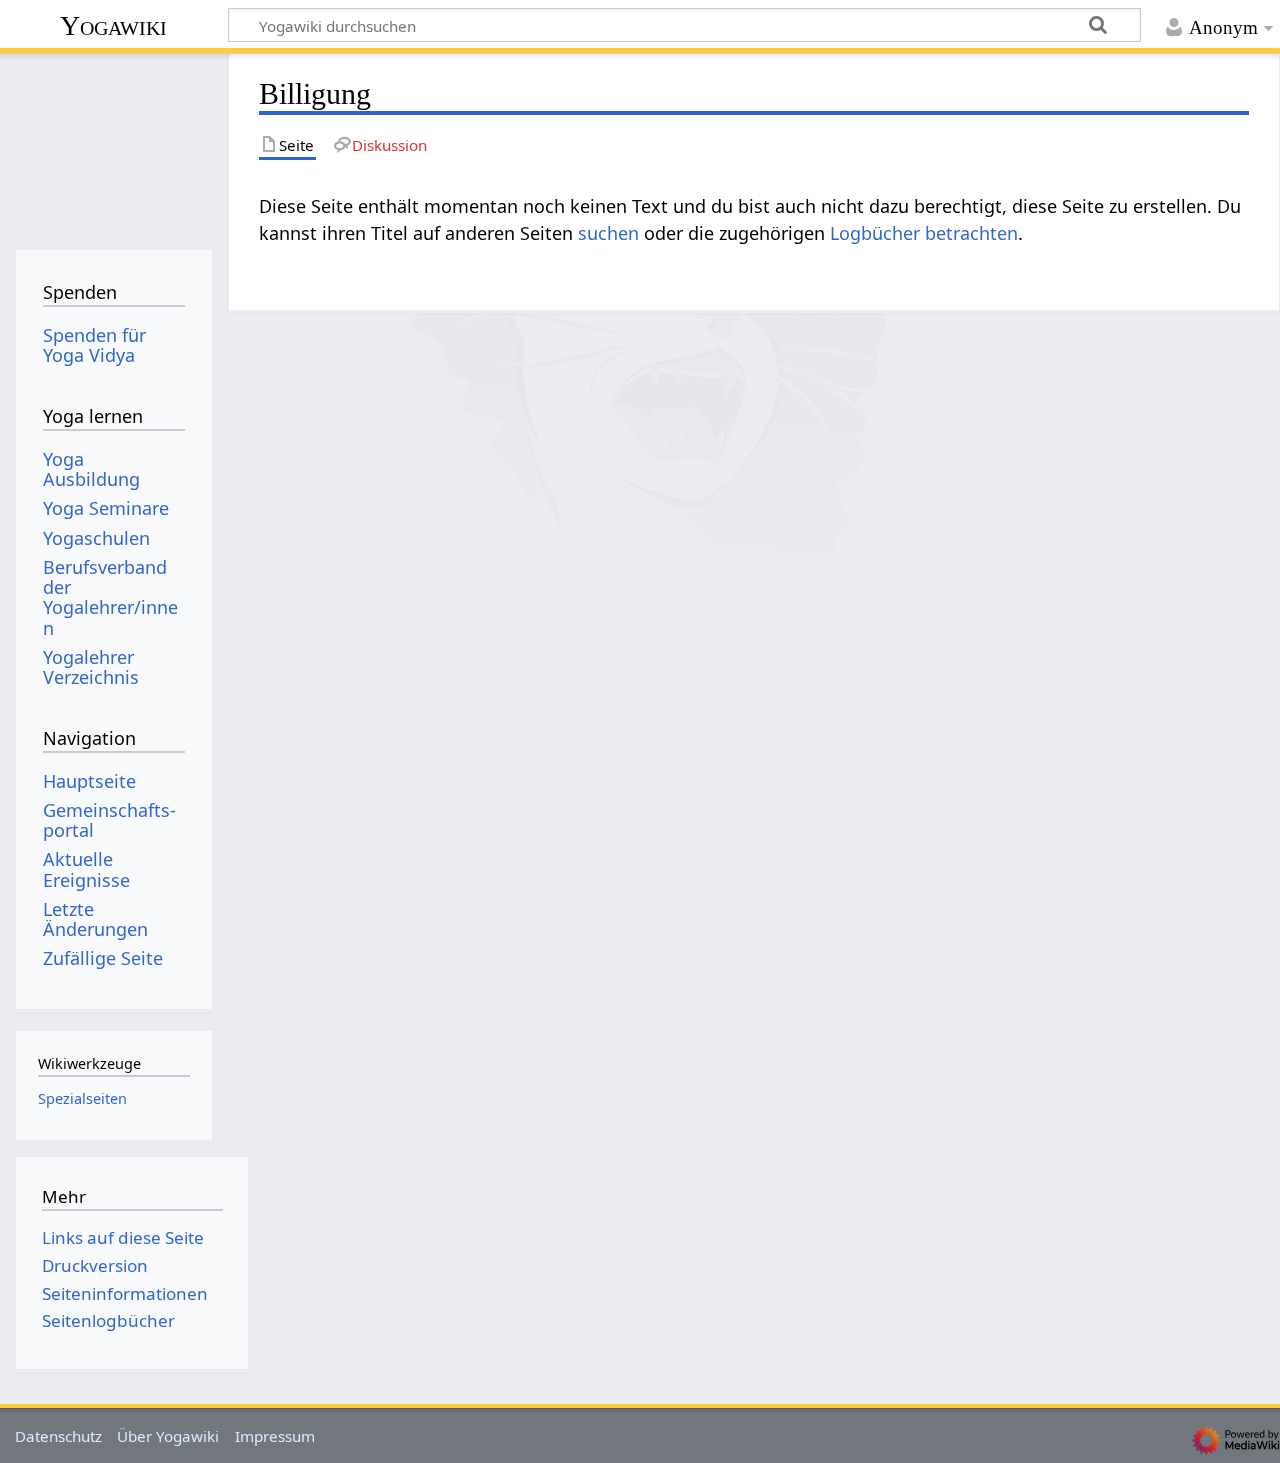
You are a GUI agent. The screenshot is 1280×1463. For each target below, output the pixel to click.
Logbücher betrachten (924, 233)
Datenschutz (58, 1436)
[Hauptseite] (113, 147)
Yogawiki (113, 25)
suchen (608, 233)
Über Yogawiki (168, 1436)
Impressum (275, 1436)
